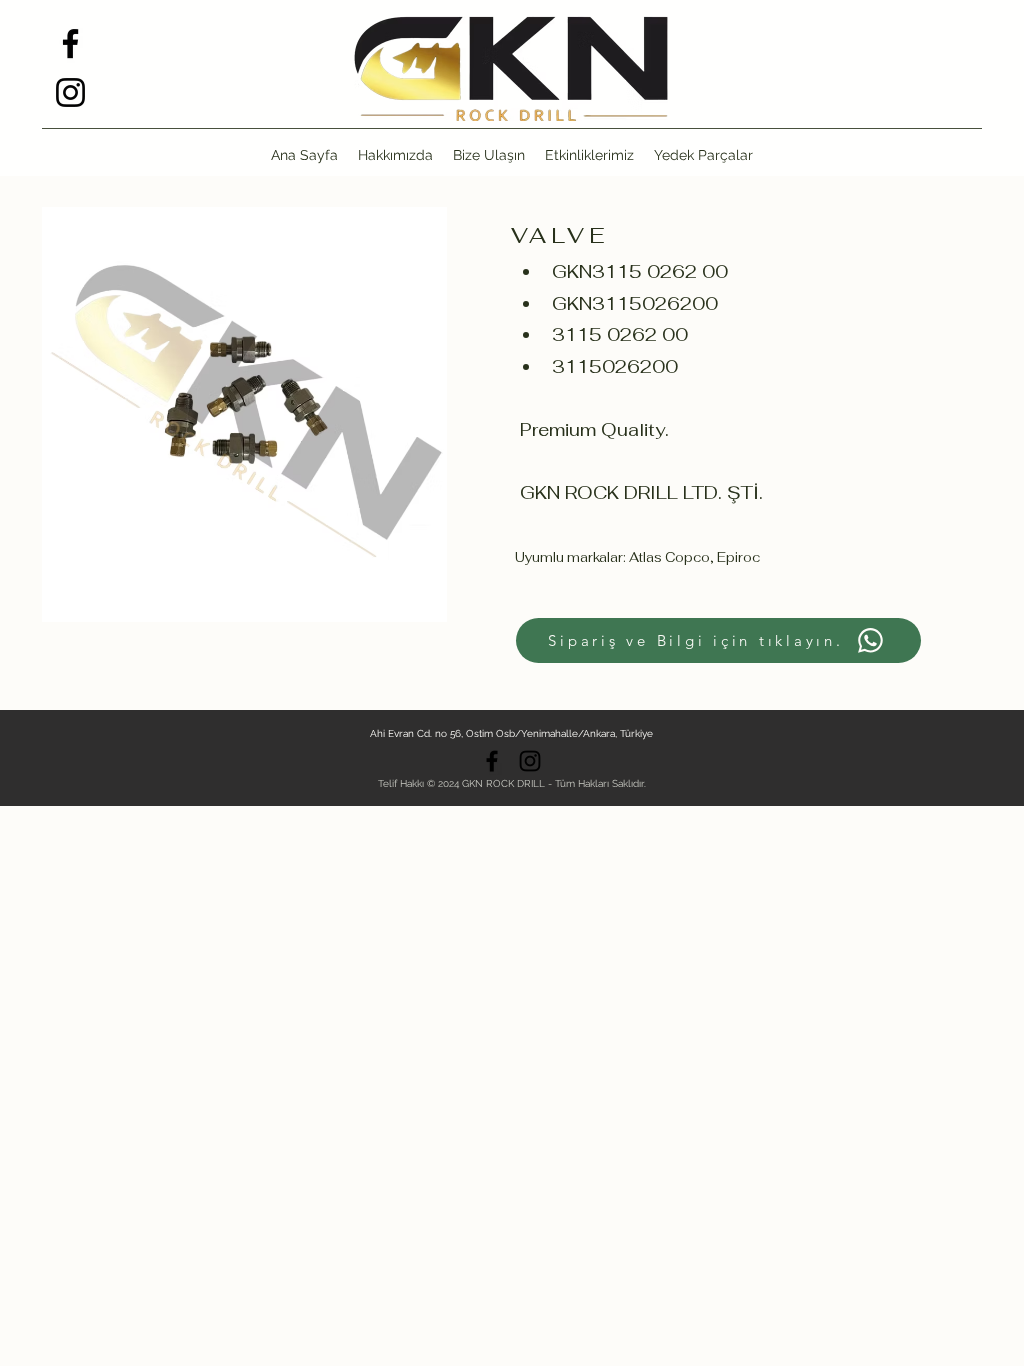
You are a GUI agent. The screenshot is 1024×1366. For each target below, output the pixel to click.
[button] (703, 155)
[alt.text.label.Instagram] (70, 92)
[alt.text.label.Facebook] (70, 43)
